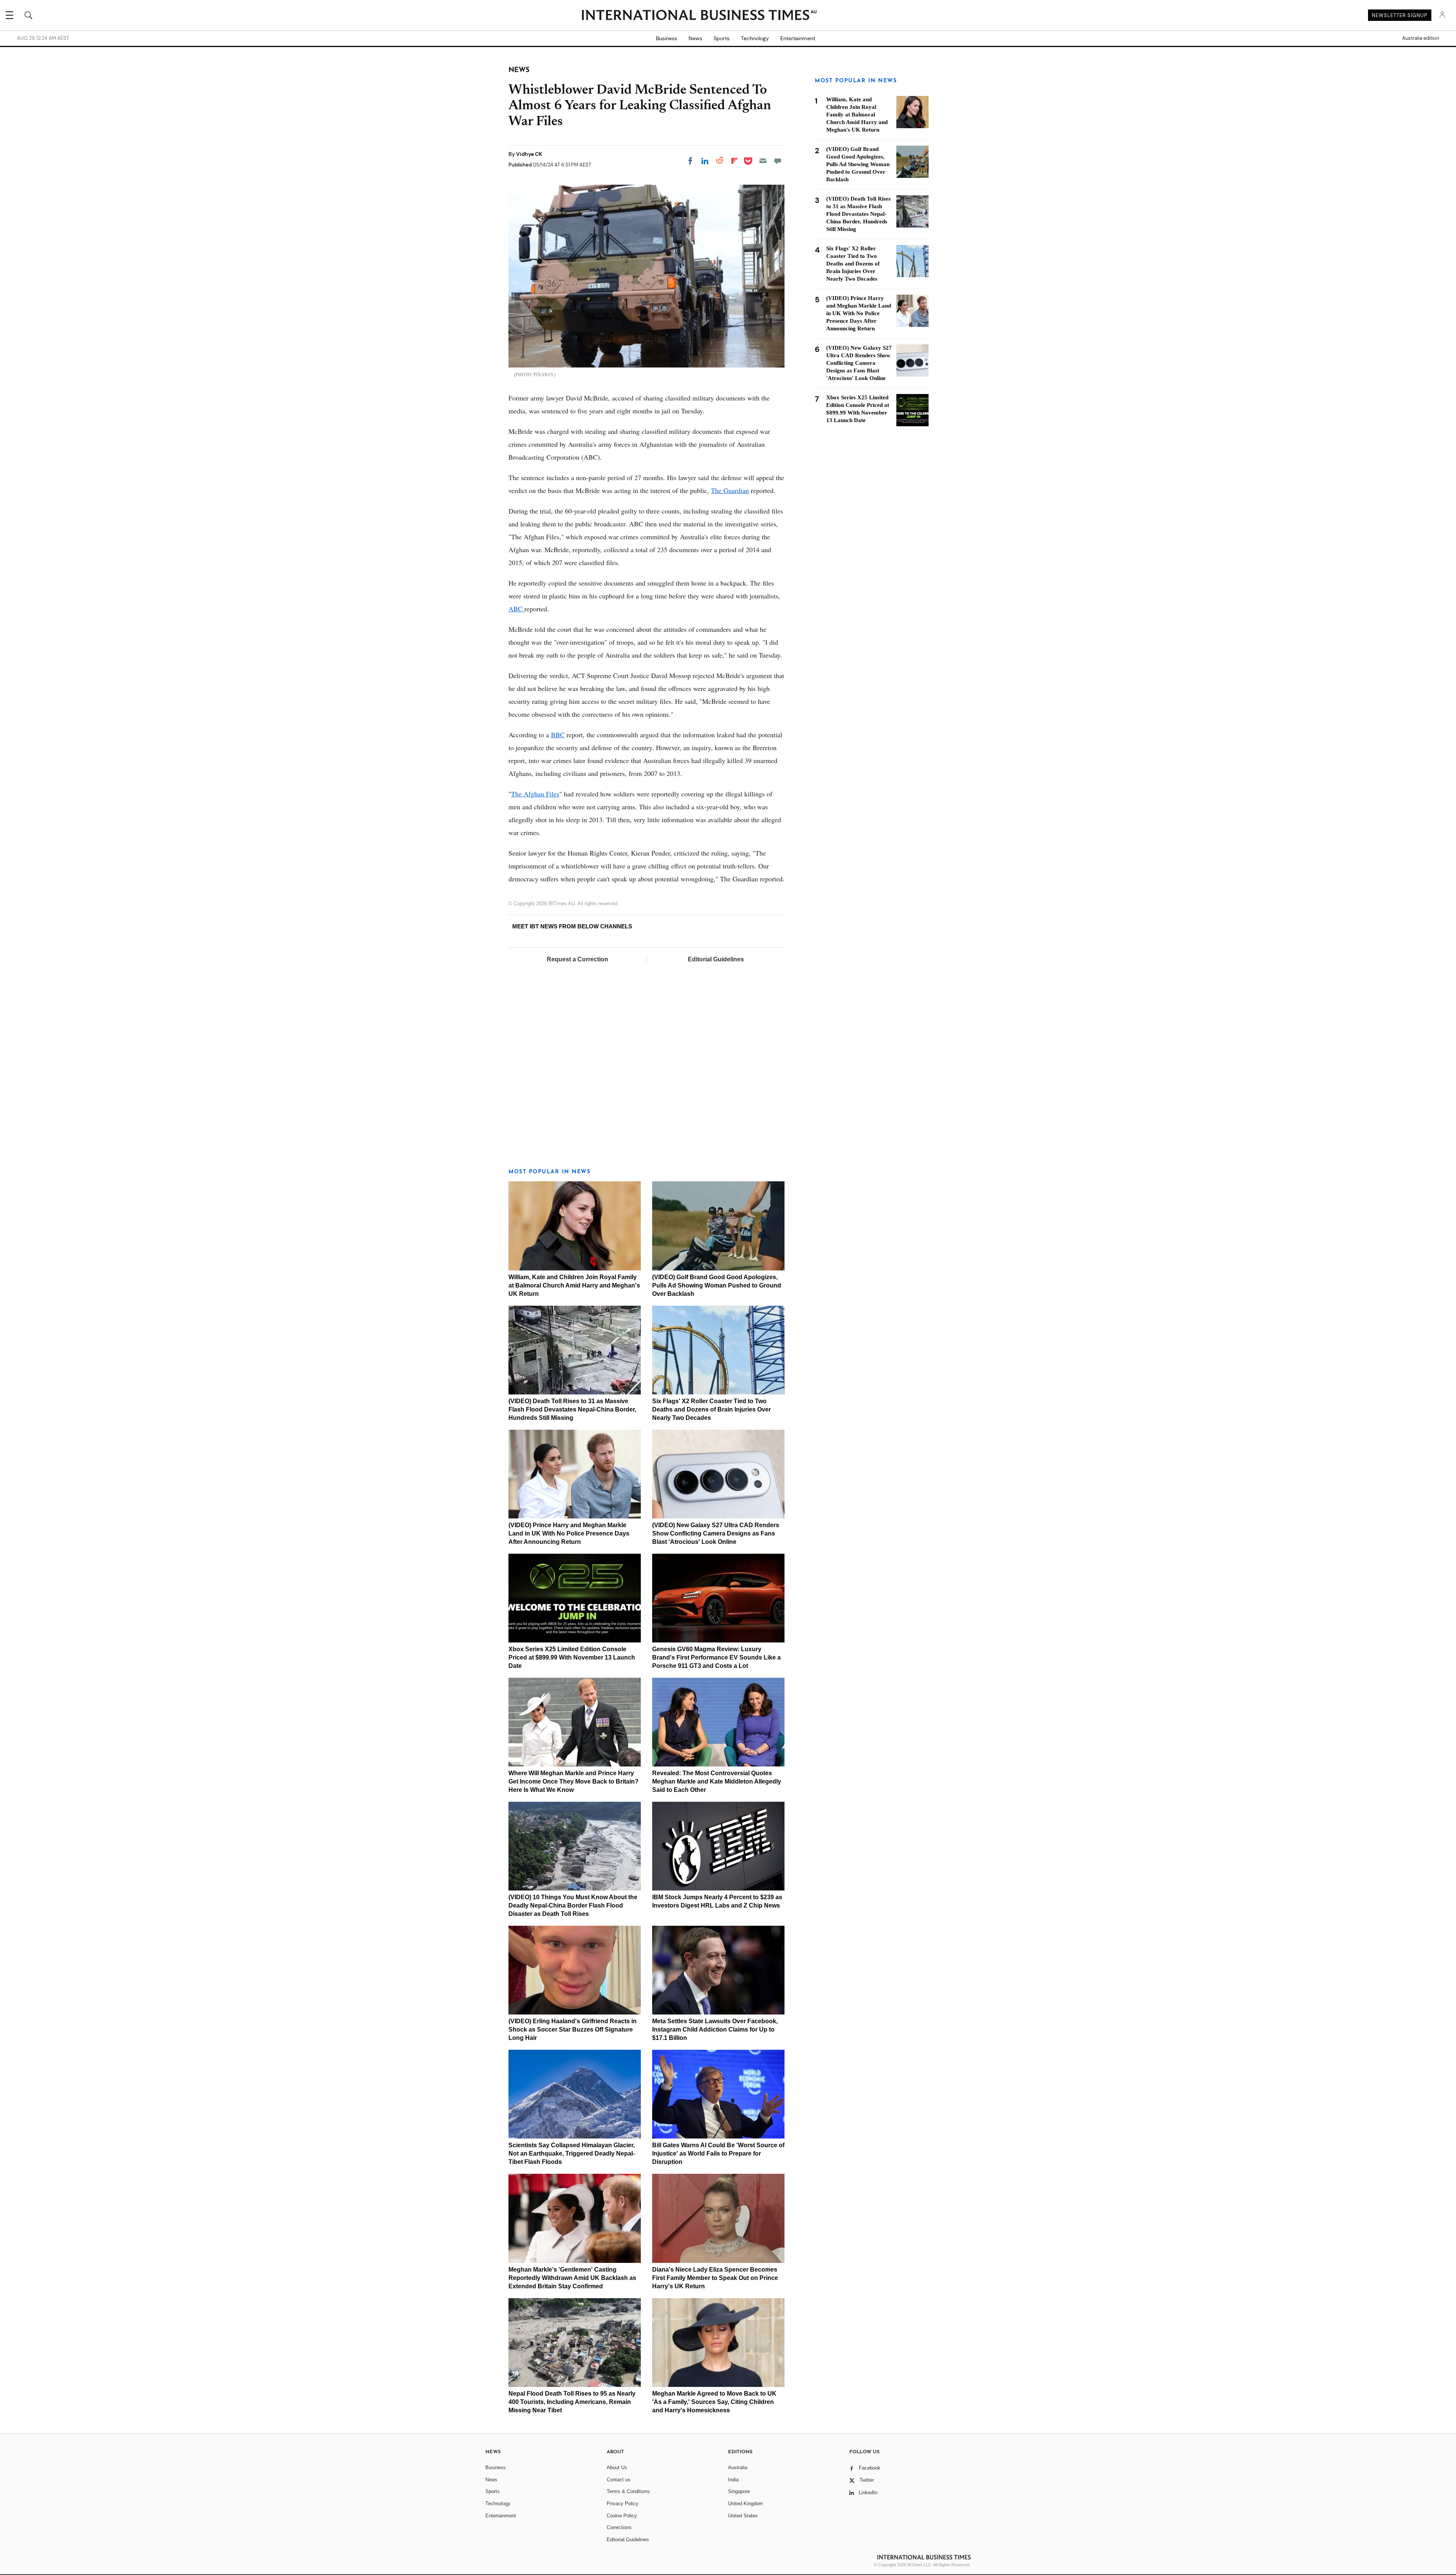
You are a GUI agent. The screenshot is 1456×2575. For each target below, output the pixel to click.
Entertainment (798, 38)
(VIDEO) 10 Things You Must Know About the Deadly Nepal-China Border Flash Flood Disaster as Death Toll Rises (573, 1905)
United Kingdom (745, 2504)
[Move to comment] (778, 161)
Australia (738, 2467)
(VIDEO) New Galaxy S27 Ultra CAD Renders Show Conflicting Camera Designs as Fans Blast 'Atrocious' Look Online (716, 1533)
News (695, 38)
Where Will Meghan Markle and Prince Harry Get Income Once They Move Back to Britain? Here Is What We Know (573, 1781)
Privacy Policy (623, 2504)
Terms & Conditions (628, 2491)
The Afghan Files (535, 794)
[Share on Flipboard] (734, 161)
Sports (722, 38)
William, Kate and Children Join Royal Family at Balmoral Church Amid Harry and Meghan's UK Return (574, 1285)
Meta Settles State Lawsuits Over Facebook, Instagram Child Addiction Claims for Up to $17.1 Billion (715, 2029)
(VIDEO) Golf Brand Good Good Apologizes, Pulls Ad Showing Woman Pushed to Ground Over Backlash (717, 1285)
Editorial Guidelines (716, 959)
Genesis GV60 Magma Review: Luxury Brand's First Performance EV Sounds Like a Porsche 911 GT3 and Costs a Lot (716, 1657)
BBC (558, 735)
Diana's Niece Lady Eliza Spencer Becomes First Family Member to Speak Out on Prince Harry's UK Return (715, 2278)
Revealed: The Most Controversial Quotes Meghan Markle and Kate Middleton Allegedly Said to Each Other (717, 1781)
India (733, 2480)
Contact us (619, 2480)
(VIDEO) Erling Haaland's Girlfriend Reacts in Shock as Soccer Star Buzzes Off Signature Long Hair (573, 2029)
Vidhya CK (529, 154)
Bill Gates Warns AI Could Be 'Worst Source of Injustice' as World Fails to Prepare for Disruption (718, 2153)
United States (743, 2516)
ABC (516, 609)
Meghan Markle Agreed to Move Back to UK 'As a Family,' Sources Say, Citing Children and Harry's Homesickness (714, 2402)
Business (667, 38)
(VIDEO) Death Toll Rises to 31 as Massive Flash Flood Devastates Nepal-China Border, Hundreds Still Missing (572, 1409)
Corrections (619, 2527)
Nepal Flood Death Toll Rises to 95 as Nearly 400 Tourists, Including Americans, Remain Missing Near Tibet (572, 2402)
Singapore (739, 2491)
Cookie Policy (622, 2516)
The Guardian (730, 490)
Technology (755, 38)
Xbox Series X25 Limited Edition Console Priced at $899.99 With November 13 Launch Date (572, 1657)
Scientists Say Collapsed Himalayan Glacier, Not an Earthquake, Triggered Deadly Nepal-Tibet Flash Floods (572, 2153)
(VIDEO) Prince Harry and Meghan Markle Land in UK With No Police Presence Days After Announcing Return (569, 1533)
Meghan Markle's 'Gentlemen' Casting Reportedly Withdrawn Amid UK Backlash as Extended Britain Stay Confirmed (572, 2278)
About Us (617, 2467)
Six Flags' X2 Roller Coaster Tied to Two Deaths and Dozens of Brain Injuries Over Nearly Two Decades (712, 1409)
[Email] (763, 161)
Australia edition (1421, 38)
